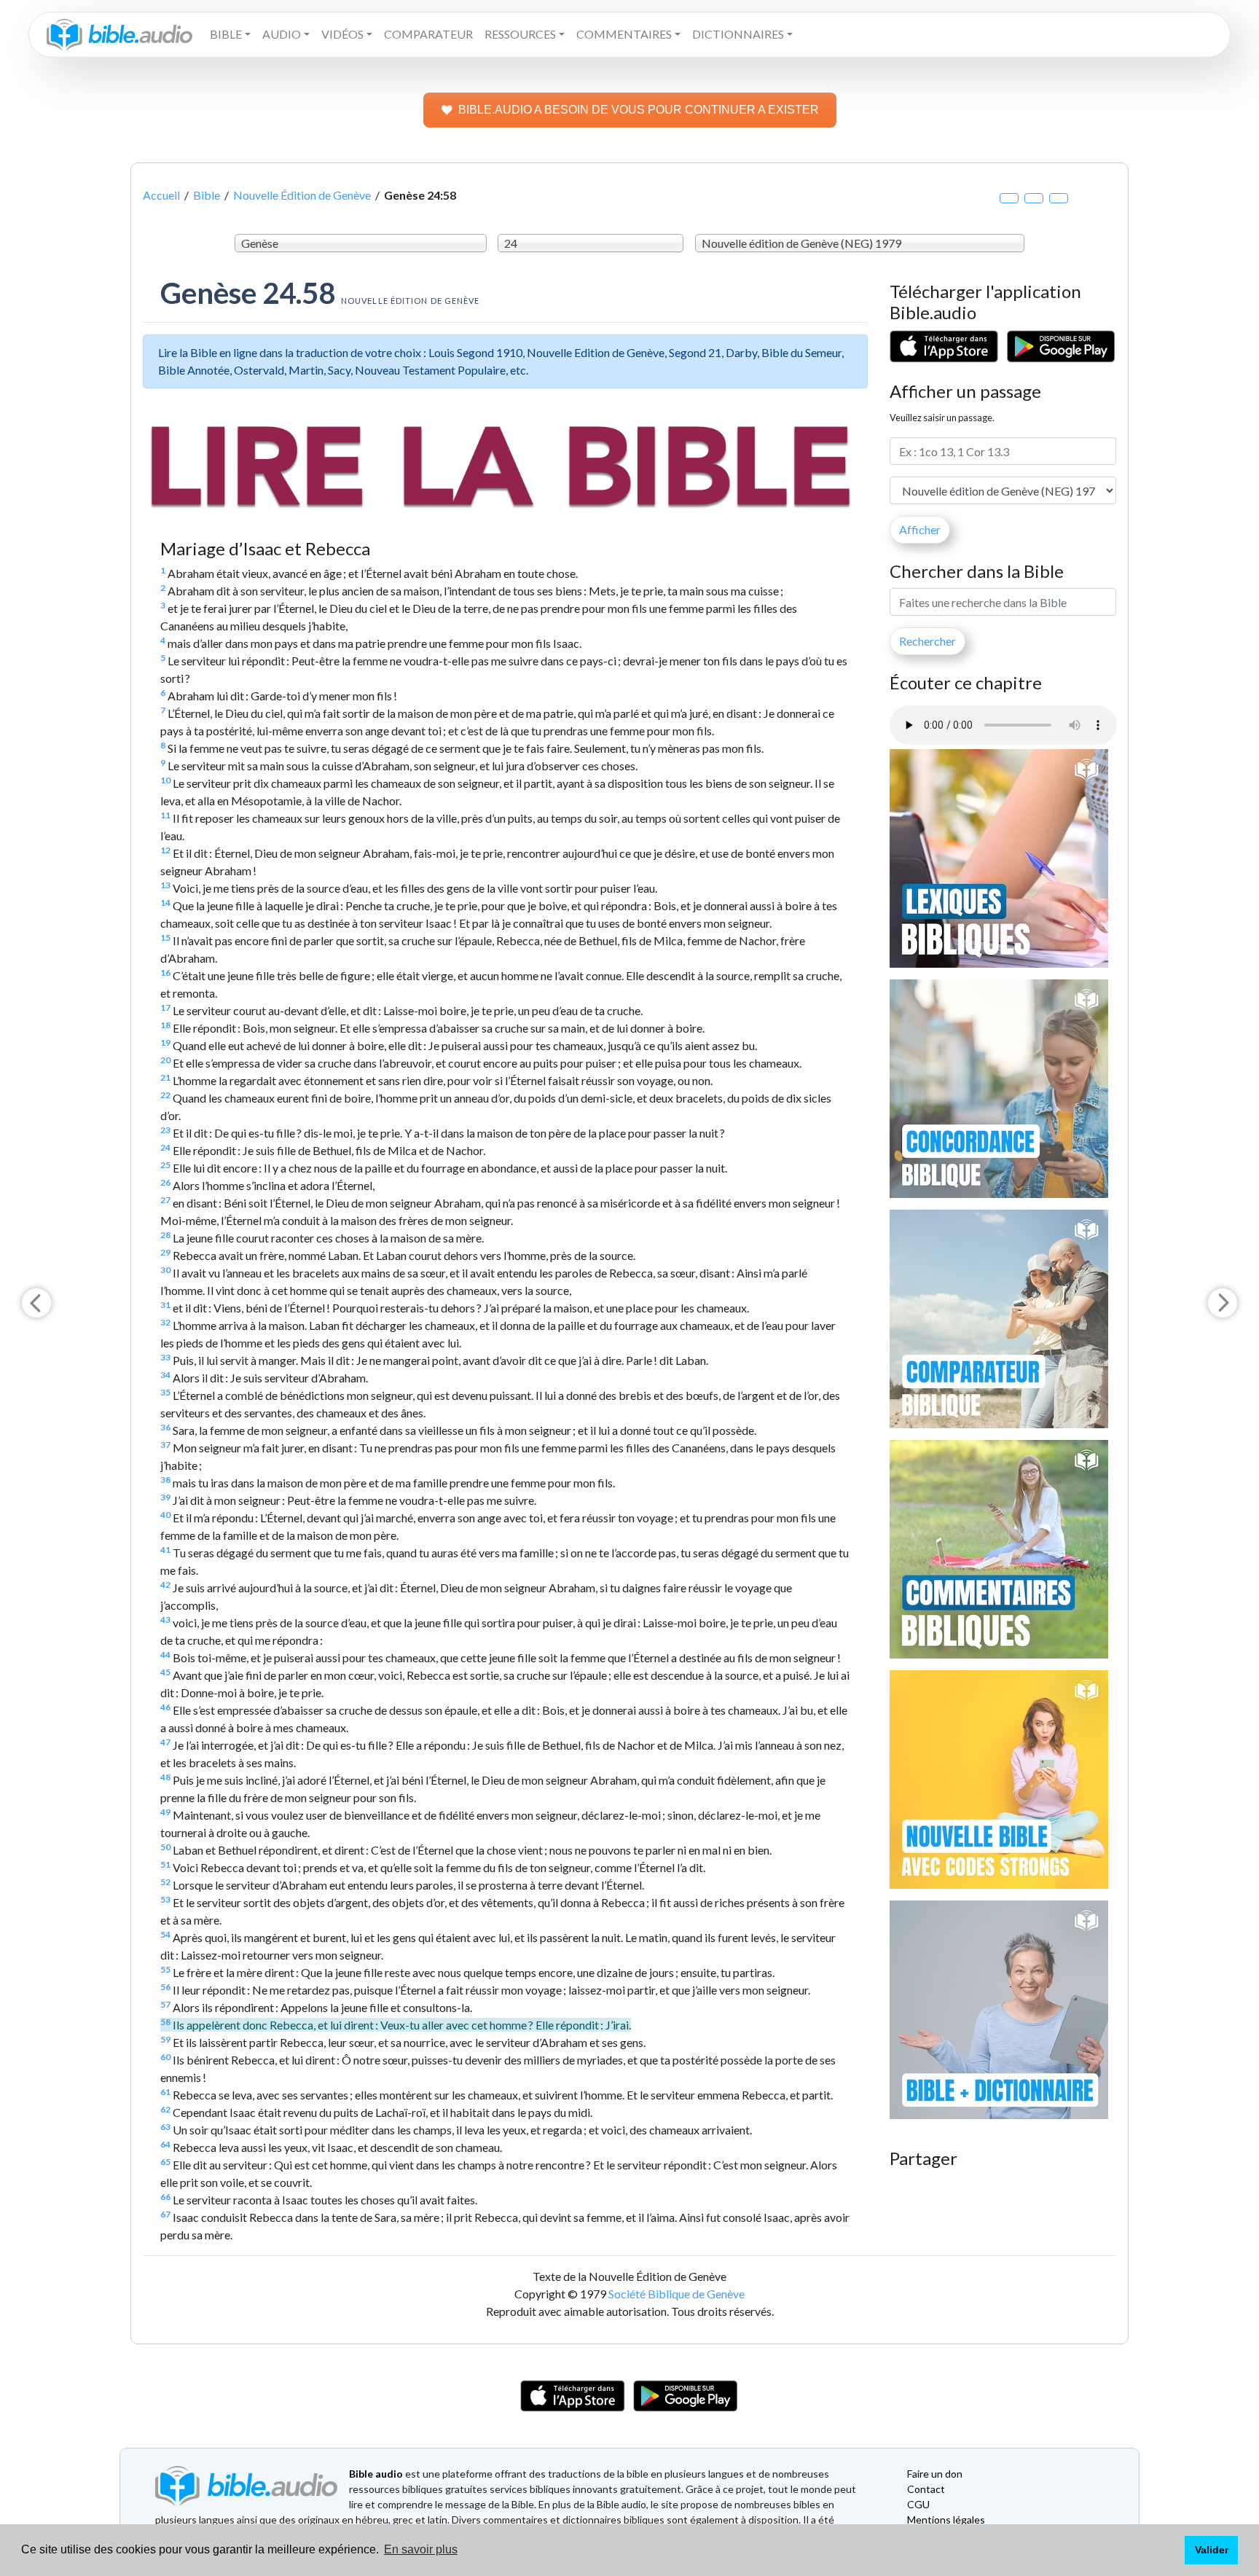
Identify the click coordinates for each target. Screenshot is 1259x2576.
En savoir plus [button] (421, 2549)
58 (165, 2022)
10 (165, 780)
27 (165, 1200)
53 (165, 1899)
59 (165, 2039)
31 (165, 1305)
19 (165, 1042)
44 (165, 1655)
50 (165, 1847)
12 (165, 850)
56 (165, 1987)
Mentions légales (946, 2520)
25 (165, 1165)
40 (165, 1515)
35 (165, 1392)
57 (165, 2004)
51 (165, 1864)
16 (165, 972)
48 (165, 1777)
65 (165, 2162)
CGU (918, 2504)
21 (165, 1077)
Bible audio (376, 2474)
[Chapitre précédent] (36, 1303)
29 (165, 1252)
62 (165, 2109)
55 (165, 1969)
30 (165, 1270)
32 (165, 1322)
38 (165, 1480)
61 (165, 2092)
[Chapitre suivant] (1223, 1303)
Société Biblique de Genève (676, 2294)
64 (165, 2144)
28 (165, 1235)
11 (165, 815)
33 (165, 1357)
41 (165, 1550)
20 (165, 1060)
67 (165, 2214)
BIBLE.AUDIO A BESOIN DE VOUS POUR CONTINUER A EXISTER (639, 110)
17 (165, 1007)
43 (165, 1620)
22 (165, 1095)
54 (165, 1934)
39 (165, 1497)
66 (165, 2197)
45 (165, 1672)
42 (165, 1585)
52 (165, 1882)
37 (165, 1445)
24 (165, 1147)
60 (165, 2057)
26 (165, 1182)
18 (165, 1025)
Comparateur (428, 34)
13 (165, 885)
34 (165, 1375)
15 (165, 937)
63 (165, 2127)
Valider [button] (1212, 2550)
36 (165, 1427)
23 (165, 1130)
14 (165, 903)
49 (165, 1812)
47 (165, 1742)
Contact (926, 2489)
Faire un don (935, 2474)
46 (165, 1707)
